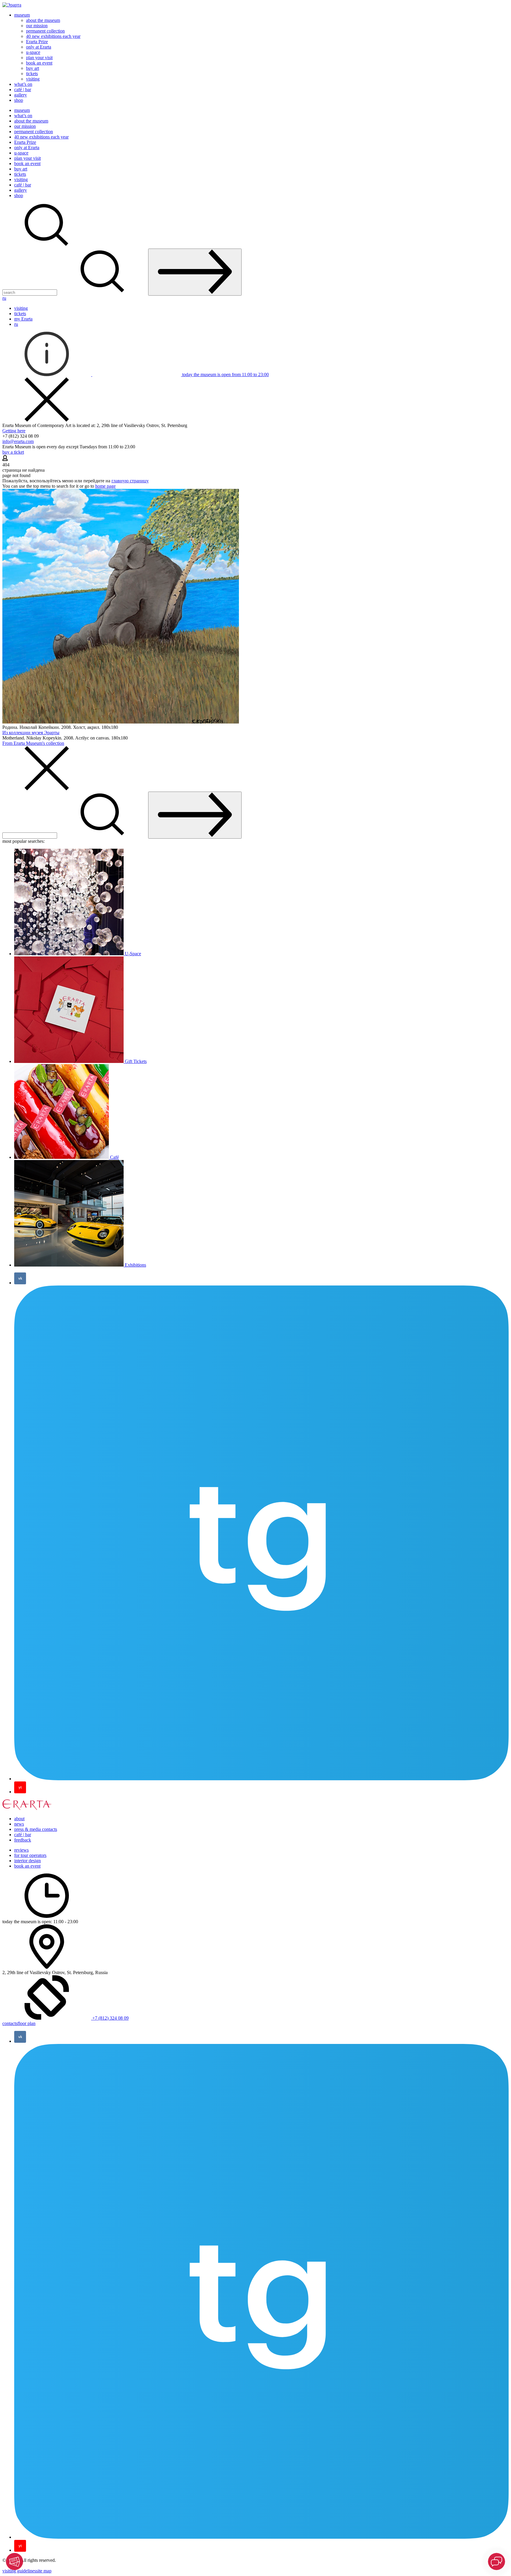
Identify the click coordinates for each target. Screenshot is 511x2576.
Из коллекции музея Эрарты (31, 733)
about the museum (43, 20)
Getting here (14, 431)
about (19, 1819)
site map (44, 2571)
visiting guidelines (19, 2571)
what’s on (23, 84)
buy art (33, 68)
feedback (23, 1840)
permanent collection (45, 31)
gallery (21, 95)
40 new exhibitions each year (53, 36)
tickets (32, 74)
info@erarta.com (18, 441)
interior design (28, 1861)
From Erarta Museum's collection (33, 743)
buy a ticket (13, 452)
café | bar (23, 90)
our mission (37, 26)
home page (105, 486)
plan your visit (39, 58)
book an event (39, 63)
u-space (33, 52)
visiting (33, 79)
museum (22, 15)
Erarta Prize (37, 42)
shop (19, 100)
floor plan (26, 2023)
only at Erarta (39, 47)
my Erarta (23, 319)
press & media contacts (36, 1829)
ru (4, 298)
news (19, 1824)
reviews (21, 1850)
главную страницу (130, 481)
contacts (10, 2023)
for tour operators (30, 1855)
